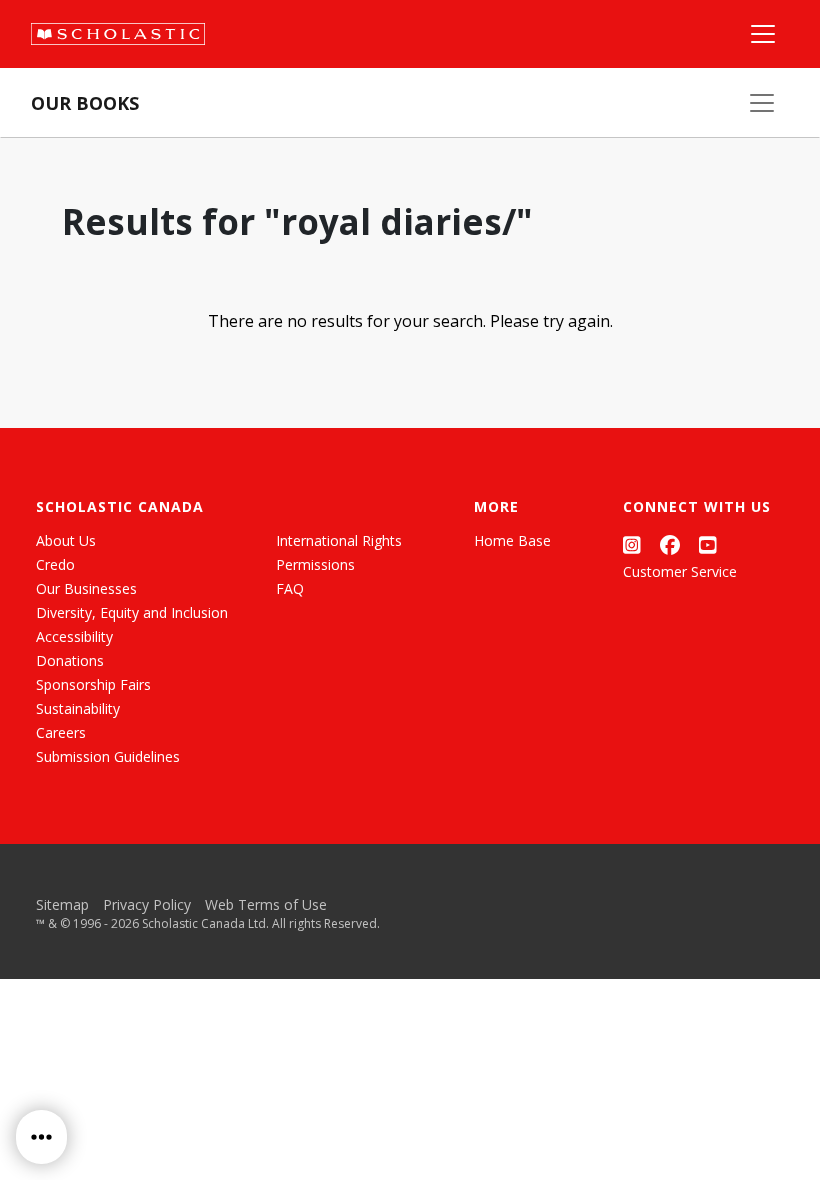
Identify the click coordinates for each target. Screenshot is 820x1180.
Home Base (512, 540)
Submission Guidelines (108, 756)
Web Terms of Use (266, 904)
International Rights (339, 540)
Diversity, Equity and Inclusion (132, 612)
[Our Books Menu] (762, 103)
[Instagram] (632, 544)
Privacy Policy (147, 904)
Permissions (315, 564)
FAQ (290, 588)
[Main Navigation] (763, 34)
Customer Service (680, 571)
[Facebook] (670, 544)
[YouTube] (708, 544)
